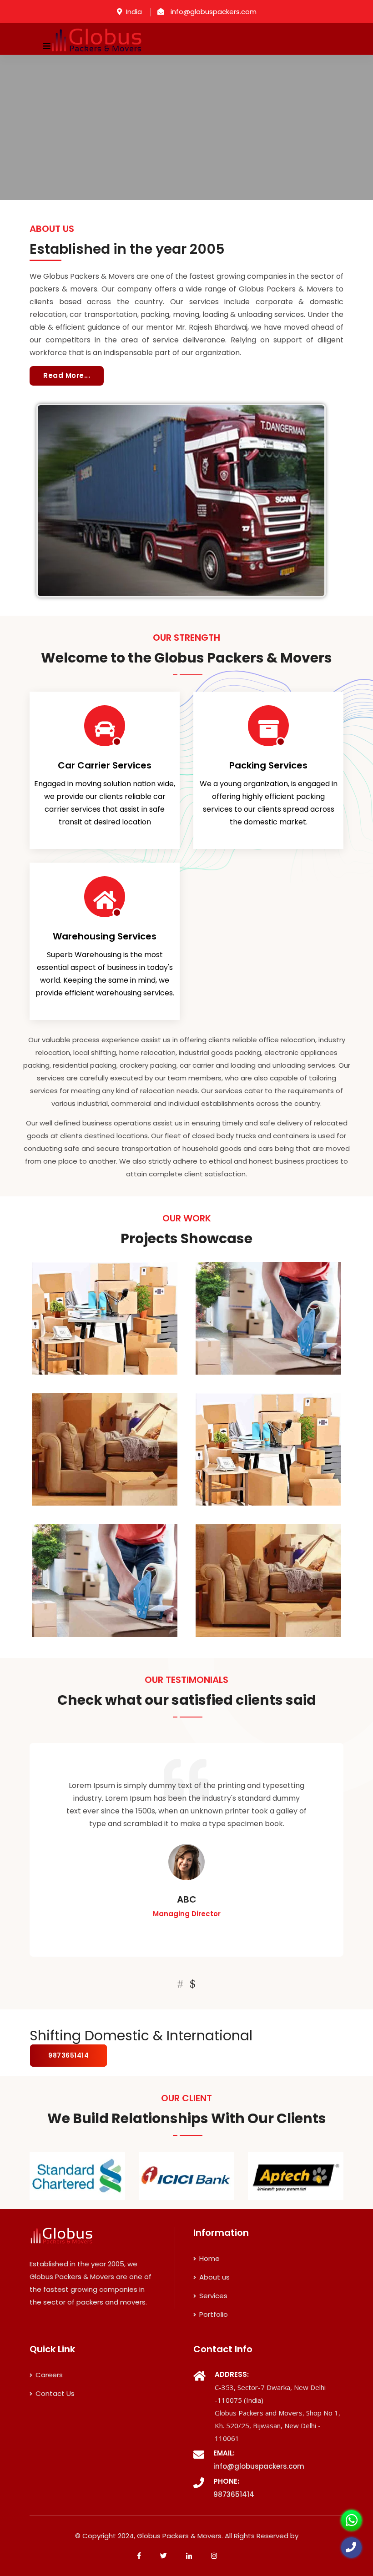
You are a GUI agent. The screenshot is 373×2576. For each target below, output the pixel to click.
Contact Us (54, 2393)
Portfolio (213, 2314)
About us (214, 2277)
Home (209, 2258)
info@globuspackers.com (213, 12)
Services (212, 2296)
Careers (48, 2375)
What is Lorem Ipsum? (130, 1279)
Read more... (67, 375)
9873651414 (68, 2055)
